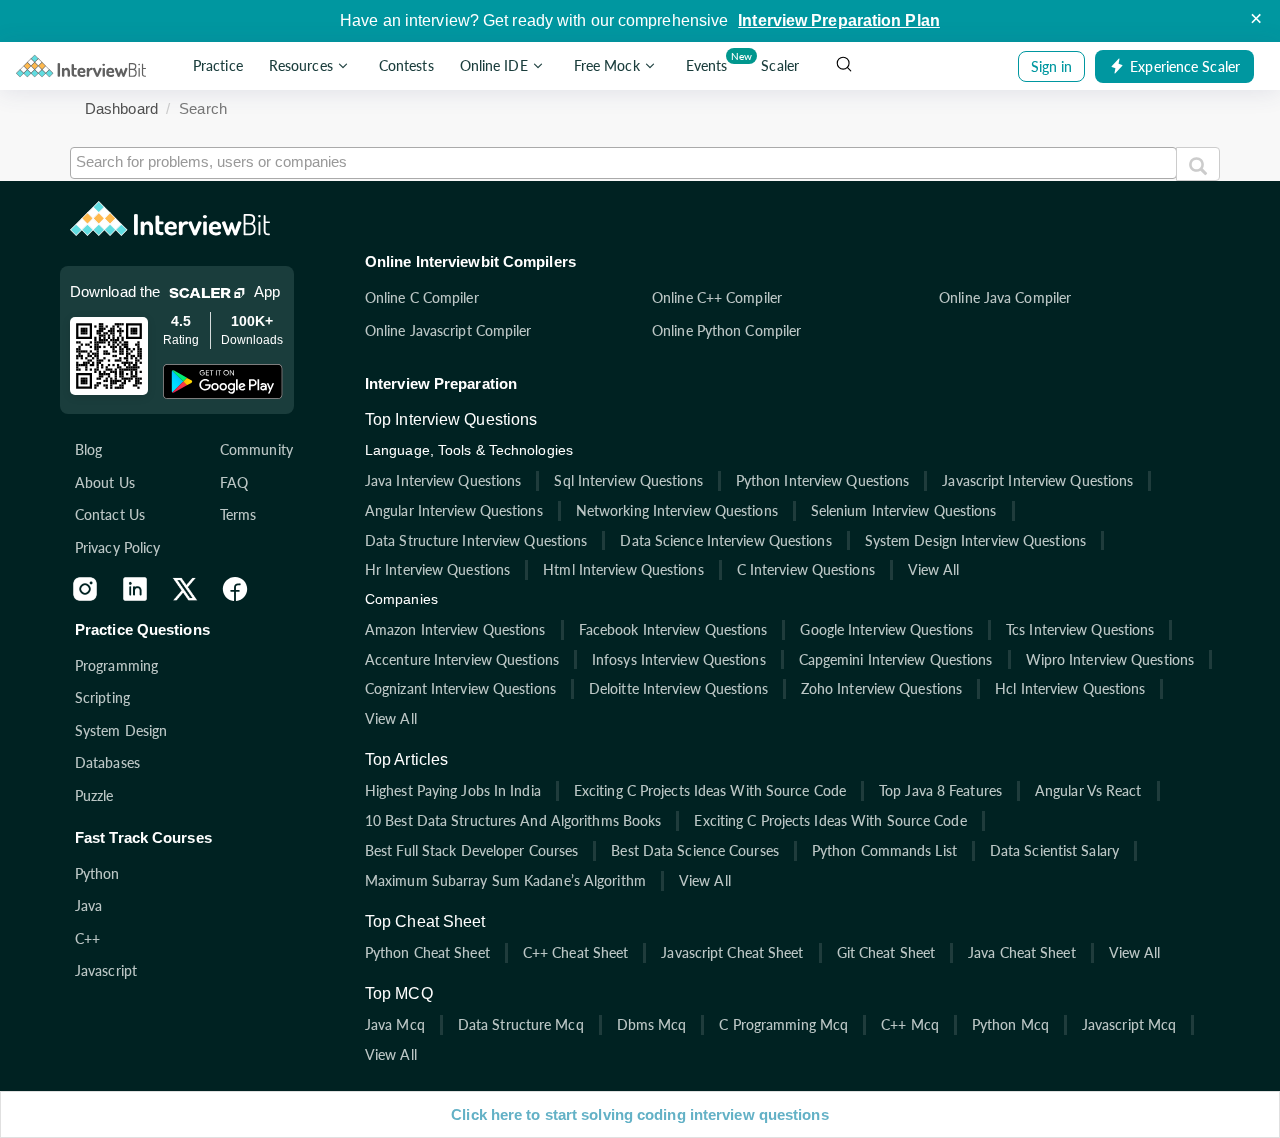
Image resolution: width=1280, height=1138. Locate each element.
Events (710, 62)
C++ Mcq (910, 1024)
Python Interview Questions (823, 480)
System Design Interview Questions (975, 540)
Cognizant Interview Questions (460, 688)
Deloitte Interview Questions (678, 688)
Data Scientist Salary (1054, 850)
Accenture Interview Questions (462, 659)
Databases (107, 762)
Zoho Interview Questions (881, 688)
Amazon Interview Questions (455, 629)
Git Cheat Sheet (886, 952)
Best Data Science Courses (695, 850)
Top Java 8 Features (940, 790)
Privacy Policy (117, 547)
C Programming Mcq (783, 1024)
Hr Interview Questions (437, 569)
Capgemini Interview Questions (896, 659)
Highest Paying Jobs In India (453, 790)
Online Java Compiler (1005, 297)
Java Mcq (395, 1024)
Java (88, 905)
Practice (218, 66)
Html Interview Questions (623, 569)
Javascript (106, 970)
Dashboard (121, 108)
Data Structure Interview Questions (476, 540)
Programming (116, 665)
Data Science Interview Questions (725, 540)
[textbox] (623, 161)
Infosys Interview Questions (679, 659)
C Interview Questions (806, 569)
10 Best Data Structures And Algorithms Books (513, 820)
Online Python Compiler (726, 330)
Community (256, 449)
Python (97, 873)
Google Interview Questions (886, 629)
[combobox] (623, 163)
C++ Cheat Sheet (576, 952)
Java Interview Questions (443, 480)
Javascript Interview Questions (1037, 480)
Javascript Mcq (1129, 1024)
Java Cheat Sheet (1022, 952)
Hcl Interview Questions (1070, 688)
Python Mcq (1010, 1024)
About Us (105, 482)
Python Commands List (884, 850)
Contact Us (110, 514)
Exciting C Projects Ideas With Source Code (710, 790)
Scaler (780, 66)
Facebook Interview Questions (673, 629)
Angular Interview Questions (454, 510)
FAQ (234, 482)
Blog (88, 449)
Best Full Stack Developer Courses (471, 850)
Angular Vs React (1088, 790)
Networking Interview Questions (677, 510)
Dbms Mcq (652, 1024)
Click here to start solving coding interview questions (639, 1114)
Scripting (102, 697)
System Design (121, 730)
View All (934, 569)
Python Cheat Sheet (427, 952)
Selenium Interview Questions (904, 510)
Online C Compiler (422, 297)
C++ (87, 938)
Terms (238, 514)
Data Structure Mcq (521, 1024)
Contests (406, 66)
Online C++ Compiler (717, 297)
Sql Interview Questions (628, 480)
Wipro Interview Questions (1110, 659)
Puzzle (94, 795)
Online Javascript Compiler (448, 330)
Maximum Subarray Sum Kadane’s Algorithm (505, 880)
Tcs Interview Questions (1080, 629)
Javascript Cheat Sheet (732, 952)
